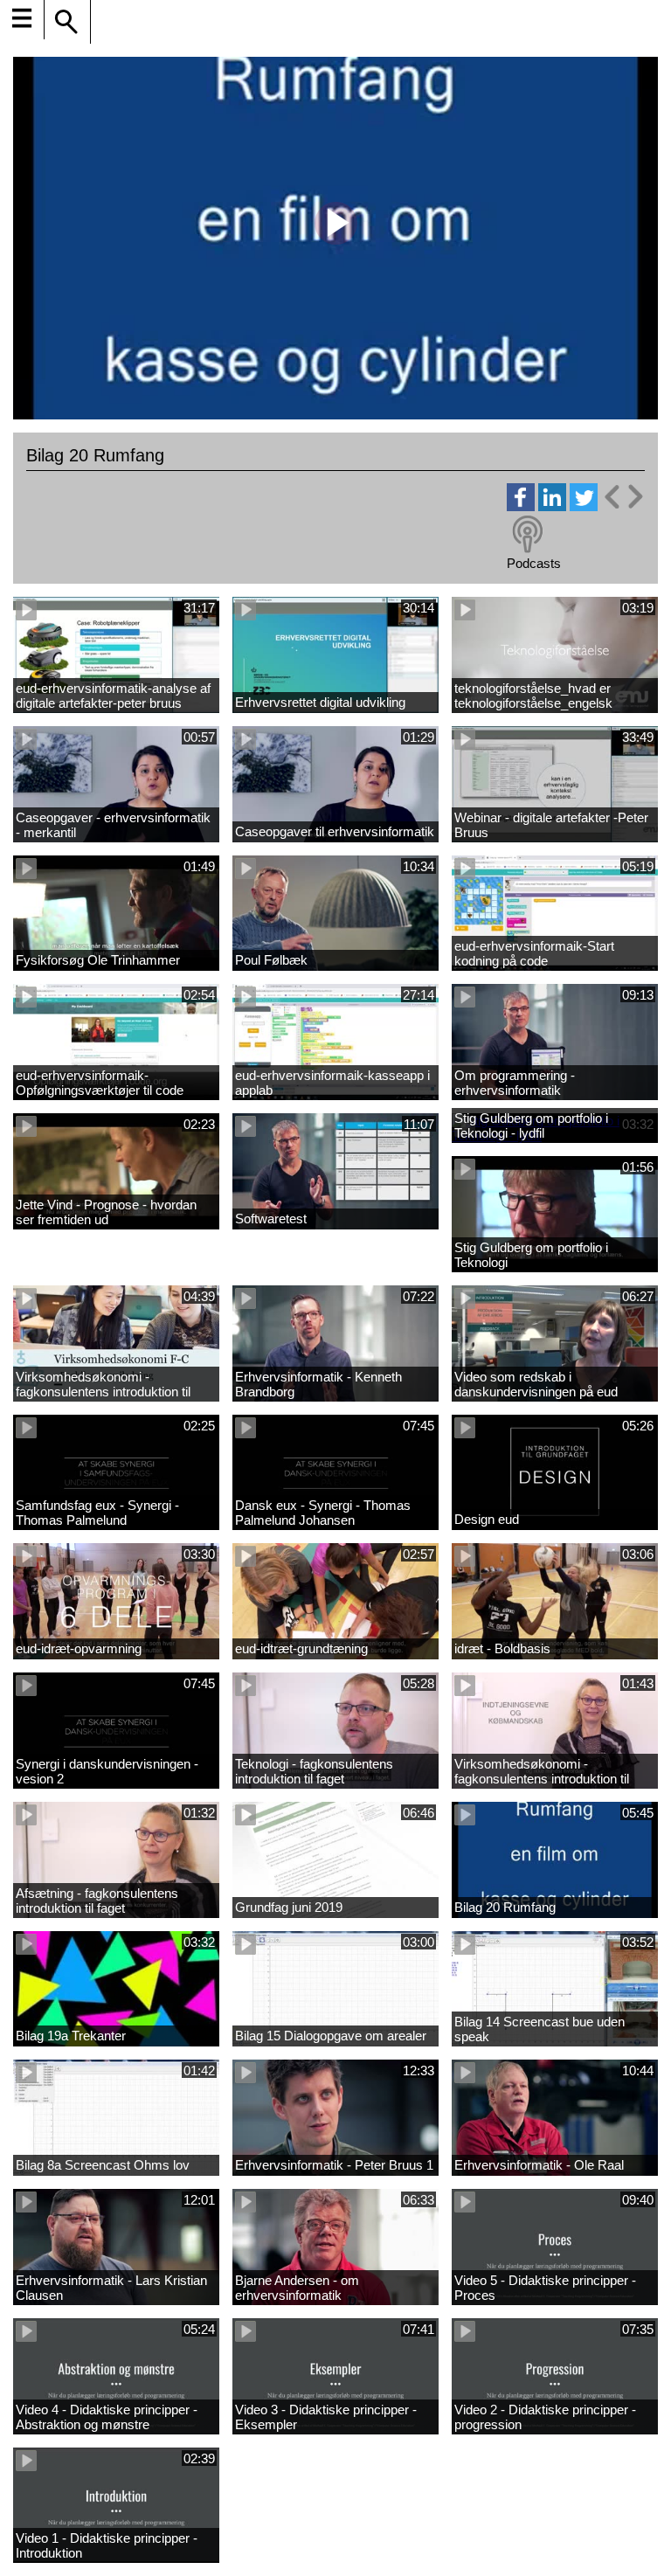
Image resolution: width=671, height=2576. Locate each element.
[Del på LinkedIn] (552, 506)
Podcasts (534, 563)
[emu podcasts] (528, 535)
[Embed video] (623, 497)
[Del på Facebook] (521, 506)
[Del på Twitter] (584, 506)
